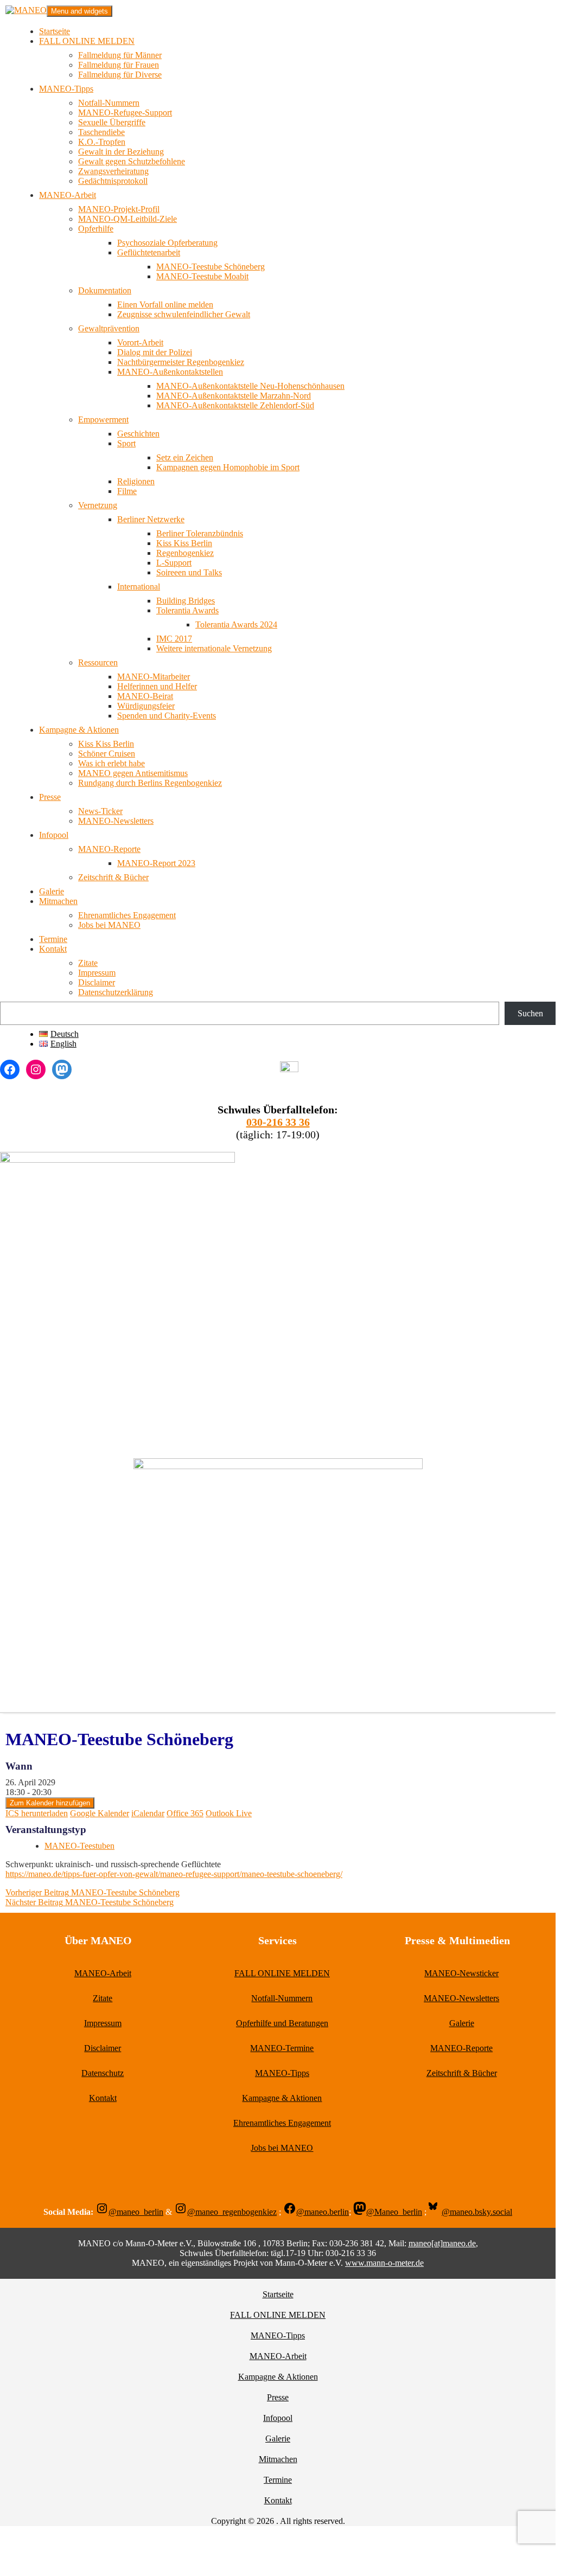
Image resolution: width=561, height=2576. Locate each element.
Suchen (530, 1013)
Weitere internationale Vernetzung (214, 648)
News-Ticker (100, 811)
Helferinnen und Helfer (157, 686)
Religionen (136, 481)
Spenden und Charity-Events (167, 716)
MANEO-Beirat (145, 696)
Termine (53, 939)
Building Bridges (186, 601)
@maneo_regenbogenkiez (232, 2212)
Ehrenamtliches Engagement (127, 915)
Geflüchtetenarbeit (149, 252)
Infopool (54, 835)
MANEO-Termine (282, 2048)
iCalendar (148, 1813)
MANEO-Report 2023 (156, 863)
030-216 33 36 (278, 1122)
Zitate (88, 963)
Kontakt (53, 949)
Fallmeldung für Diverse (120, 75)
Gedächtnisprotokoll (113, 181)
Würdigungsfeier (146, 706)
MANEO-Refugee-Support (125, 113)
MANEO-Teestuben (79, 1846)
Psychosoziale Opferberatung (167, 243)
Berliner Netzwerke (151, 519)
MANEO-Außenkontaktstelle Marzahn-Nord (234, 396)
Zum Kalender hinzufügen (50, 1803)
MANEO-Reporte (109, 849)
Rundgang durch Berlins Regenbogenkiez (150, 783)
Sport (126, 443)
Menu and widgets (79, 11)
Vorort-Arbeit (140, 342)
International (139, 587)
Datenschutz (103, 2073)
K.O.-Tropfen (102, 142)
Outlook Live (229, 1813)
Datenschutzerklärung (116, 992)
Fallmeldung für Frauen (119, 65)
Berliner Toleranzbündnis (200, 533)
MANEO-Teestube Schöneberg (211, 267)
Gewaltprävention (109, 328)
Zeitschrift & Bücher (113, 877)
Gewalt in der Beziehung (121, 152)
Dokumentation (105, 290)
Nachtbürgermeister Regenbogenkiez (181, 362)
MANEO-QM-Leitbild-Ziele (127, 219)
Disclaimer (97, 982)
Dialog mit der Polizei (155, 352)
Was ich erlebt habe (111, 763)
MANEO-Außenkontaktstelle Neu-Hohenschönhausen (250, 386)
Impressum (97, 973)
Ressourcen (98, 662)
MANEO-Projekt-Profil (119, 209)
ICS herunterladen (37, 1813)
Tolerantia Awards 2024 (236, 624)
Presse (50, 797)
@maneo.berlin (323, 2212)
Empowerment (103, 419)
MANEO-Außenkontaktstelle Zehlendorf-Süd (235, 405)
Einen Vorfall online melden (165, 305)
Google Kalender (100, 1813)
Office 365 (185, 1813)
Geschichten (138, 434)
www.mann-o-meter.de (384, 2263)
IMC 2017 (174, 639)
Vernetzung (98, 505)
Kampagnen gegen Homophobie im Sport (228, 467)
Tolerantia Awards (187, 610)
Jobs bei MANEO (109, 925)
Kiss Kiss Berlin (184, 543)
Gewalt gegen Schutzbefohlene (132, 161)
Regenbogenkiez (185, 553)
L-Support (174, 563)
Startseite (55, 31)
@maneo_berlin (136, 2212)
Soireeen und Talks (189, 572)
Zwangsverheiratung (113, 171)
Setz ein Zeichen (185, 457)
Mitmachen (58, 901)
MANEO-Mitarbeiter (154, 677)
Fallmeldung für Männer (120, 55)
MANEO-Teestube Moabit (202, 276)
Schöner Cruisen (107, 754)
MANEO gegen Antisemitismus (133, 773)
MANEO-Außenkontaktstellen (170, 372)
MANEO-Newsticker (461, 1973)
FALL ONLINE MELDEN (87, 41)
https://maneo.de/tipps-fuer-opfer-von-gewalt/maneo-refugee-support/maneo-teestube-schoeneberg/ (174, 1874)
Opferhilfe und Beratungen (282, 2023)
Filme (127, 491)
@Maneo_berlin (394, 2212)
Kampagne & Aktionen (79, 730)
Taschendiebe (101, 132)
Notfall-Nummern (109, 103)
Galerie (52, 891)
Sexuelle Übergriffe (112, 122)
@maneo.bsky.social (477, 2212)
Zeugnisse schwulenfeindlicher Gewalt (184, 314)
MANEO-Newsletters (116, 821)
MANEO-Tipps (66, 89)
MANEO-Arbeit (68, 195)
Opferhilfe (96, 229)
